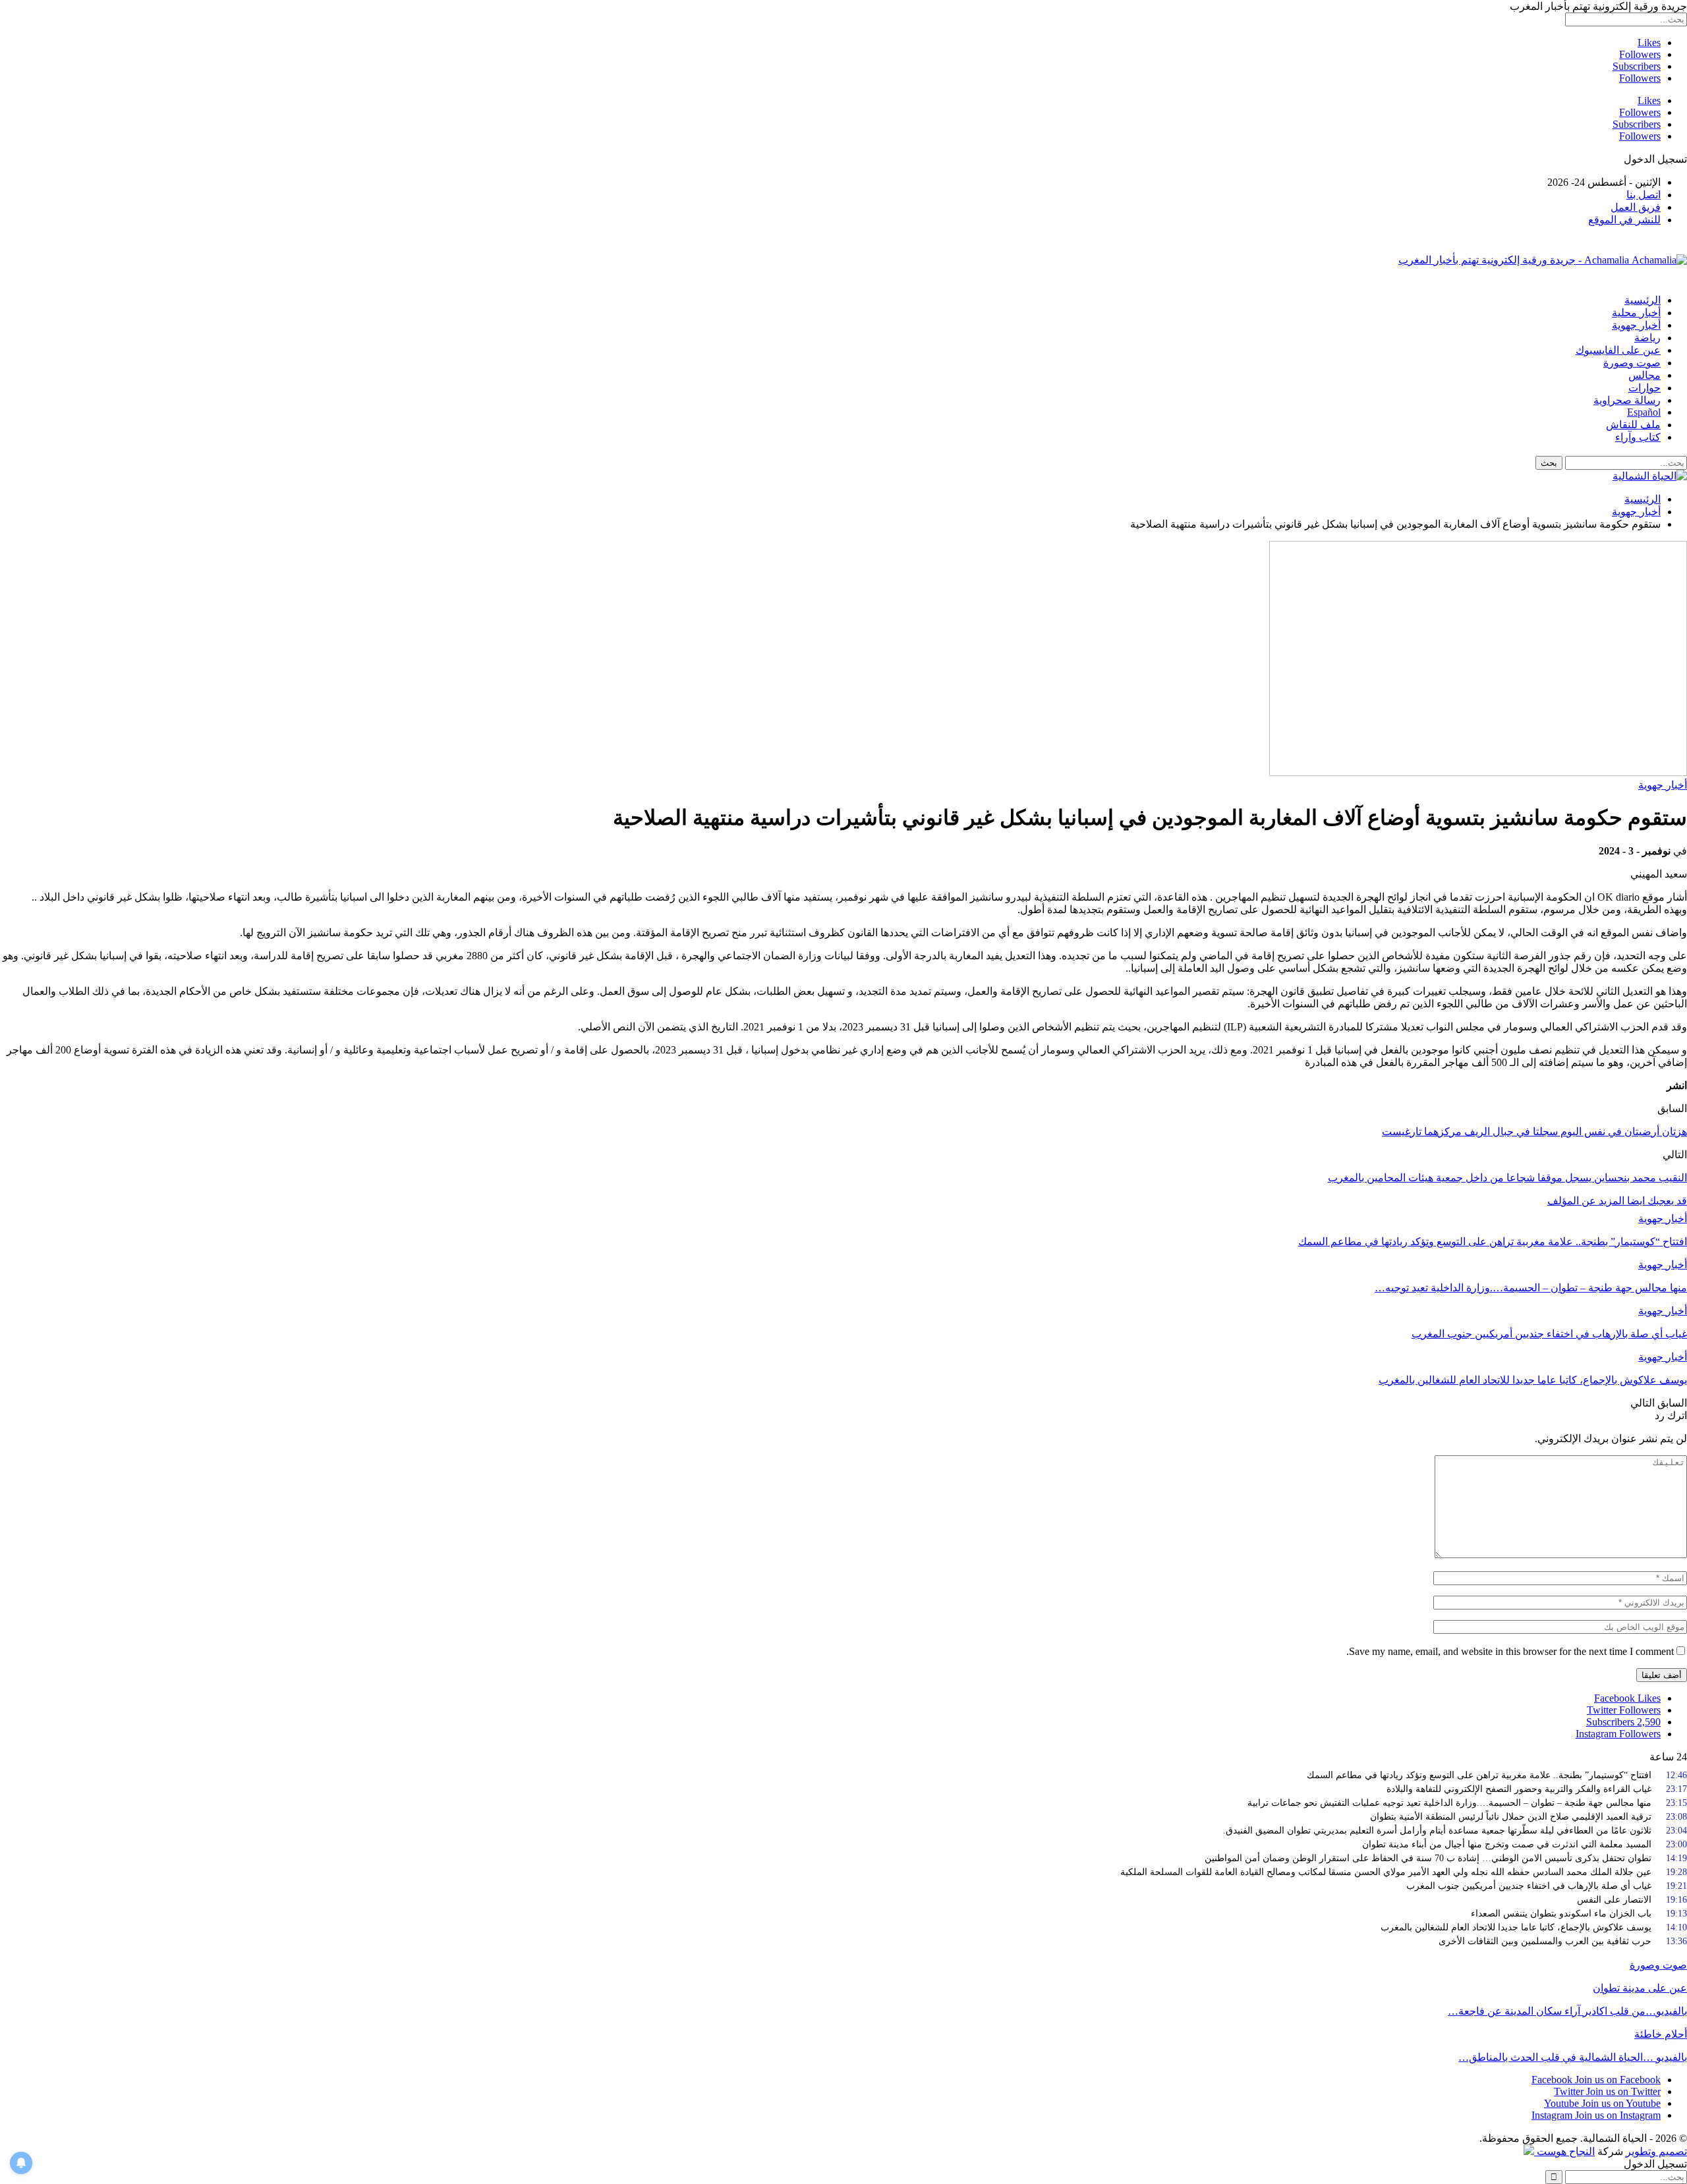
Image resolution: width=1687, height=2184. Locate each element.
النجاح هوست (1564, 2151)
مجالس (1644, 375)
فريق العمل (1636, 207)
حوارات (1644, 388)
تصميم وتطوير (1656, 2151)
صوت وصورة (1632, 363)
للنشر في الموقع (1624, 220)
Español (1644, 412)
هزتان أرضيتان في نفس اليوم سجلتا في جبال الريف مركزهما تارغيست (1534, 1132)
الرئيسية (1643, 300)
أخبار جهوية (1636, 325)
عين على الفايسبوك (1618, 350)
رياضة (1647, 338)
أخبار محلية (1636, 313)
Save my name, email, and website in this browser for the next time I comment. (1510, 1651)
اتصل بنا (1644, 195)
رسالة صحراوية (1627, 400)
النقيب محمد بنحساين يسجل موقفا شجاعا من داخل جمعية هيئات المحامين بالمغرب (1507, 1178)
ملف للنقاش (1633, 425)
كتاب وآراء (1638, 437)
